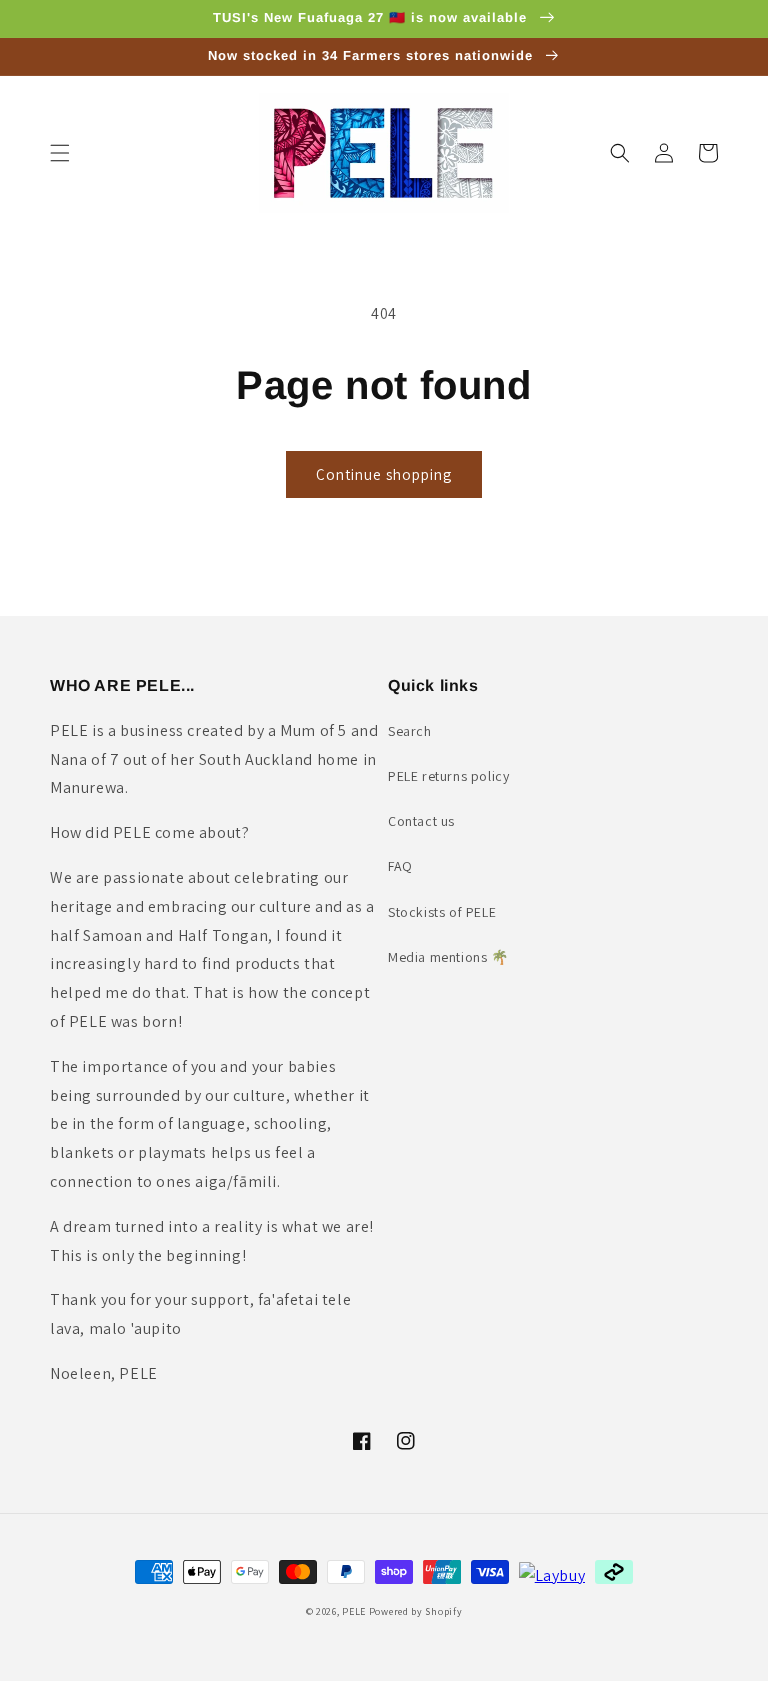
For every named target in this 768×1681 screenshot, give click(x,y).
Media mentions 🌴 (448, 957)
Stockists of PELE (442, 912)
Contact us (421, 821)
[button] (60, 153)
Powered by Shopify (416, 1611)
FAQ (400, 866)
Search (410, 731)
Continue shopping (384, 474)
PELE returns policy (448, 776)
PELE (354, 1611)
